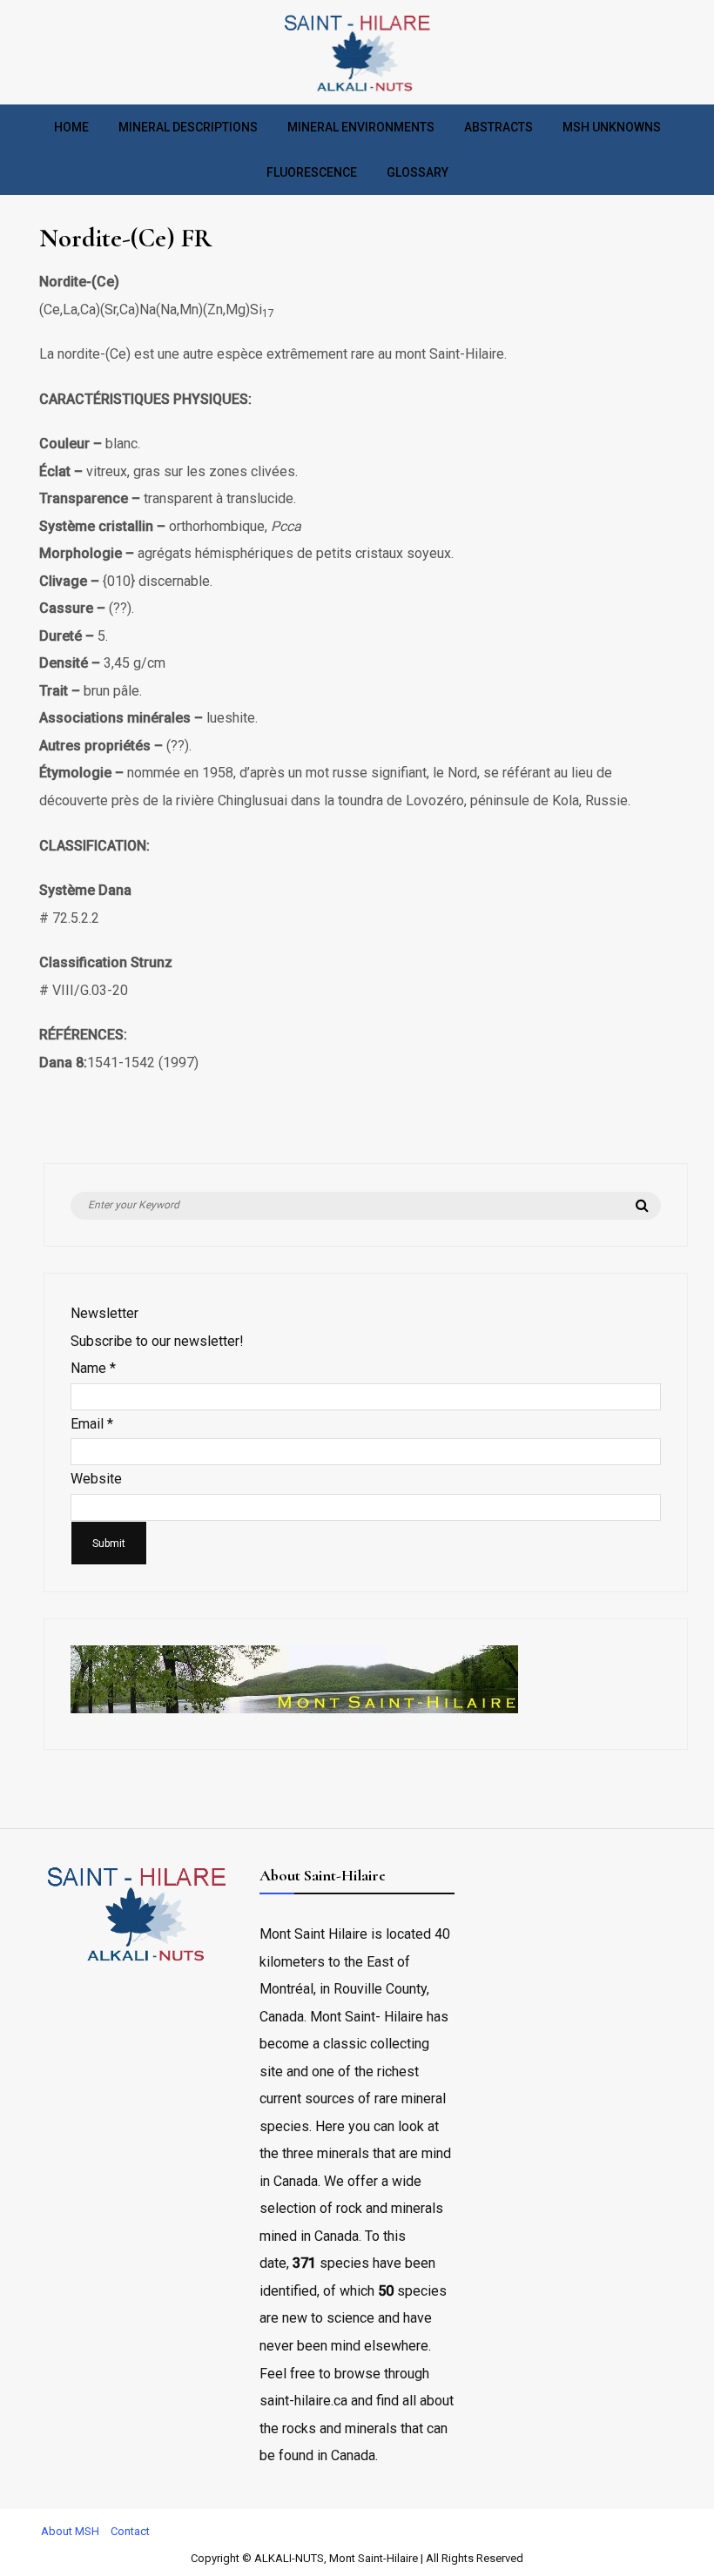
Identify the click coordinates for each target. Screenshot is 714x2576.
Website (96, 1479)
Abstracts (498, 127)
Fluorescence (312, 172)
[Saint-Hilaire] (357, 91)
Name (93, 1368)
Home (71, 127)
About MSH (70, 2531)
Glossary (418, 172)
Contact (130, 2531)
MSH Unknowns (612, 127)
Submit (109, 1544)
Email (92, 1424)
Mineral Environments (361, 127)
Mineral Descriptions (188, 127)
